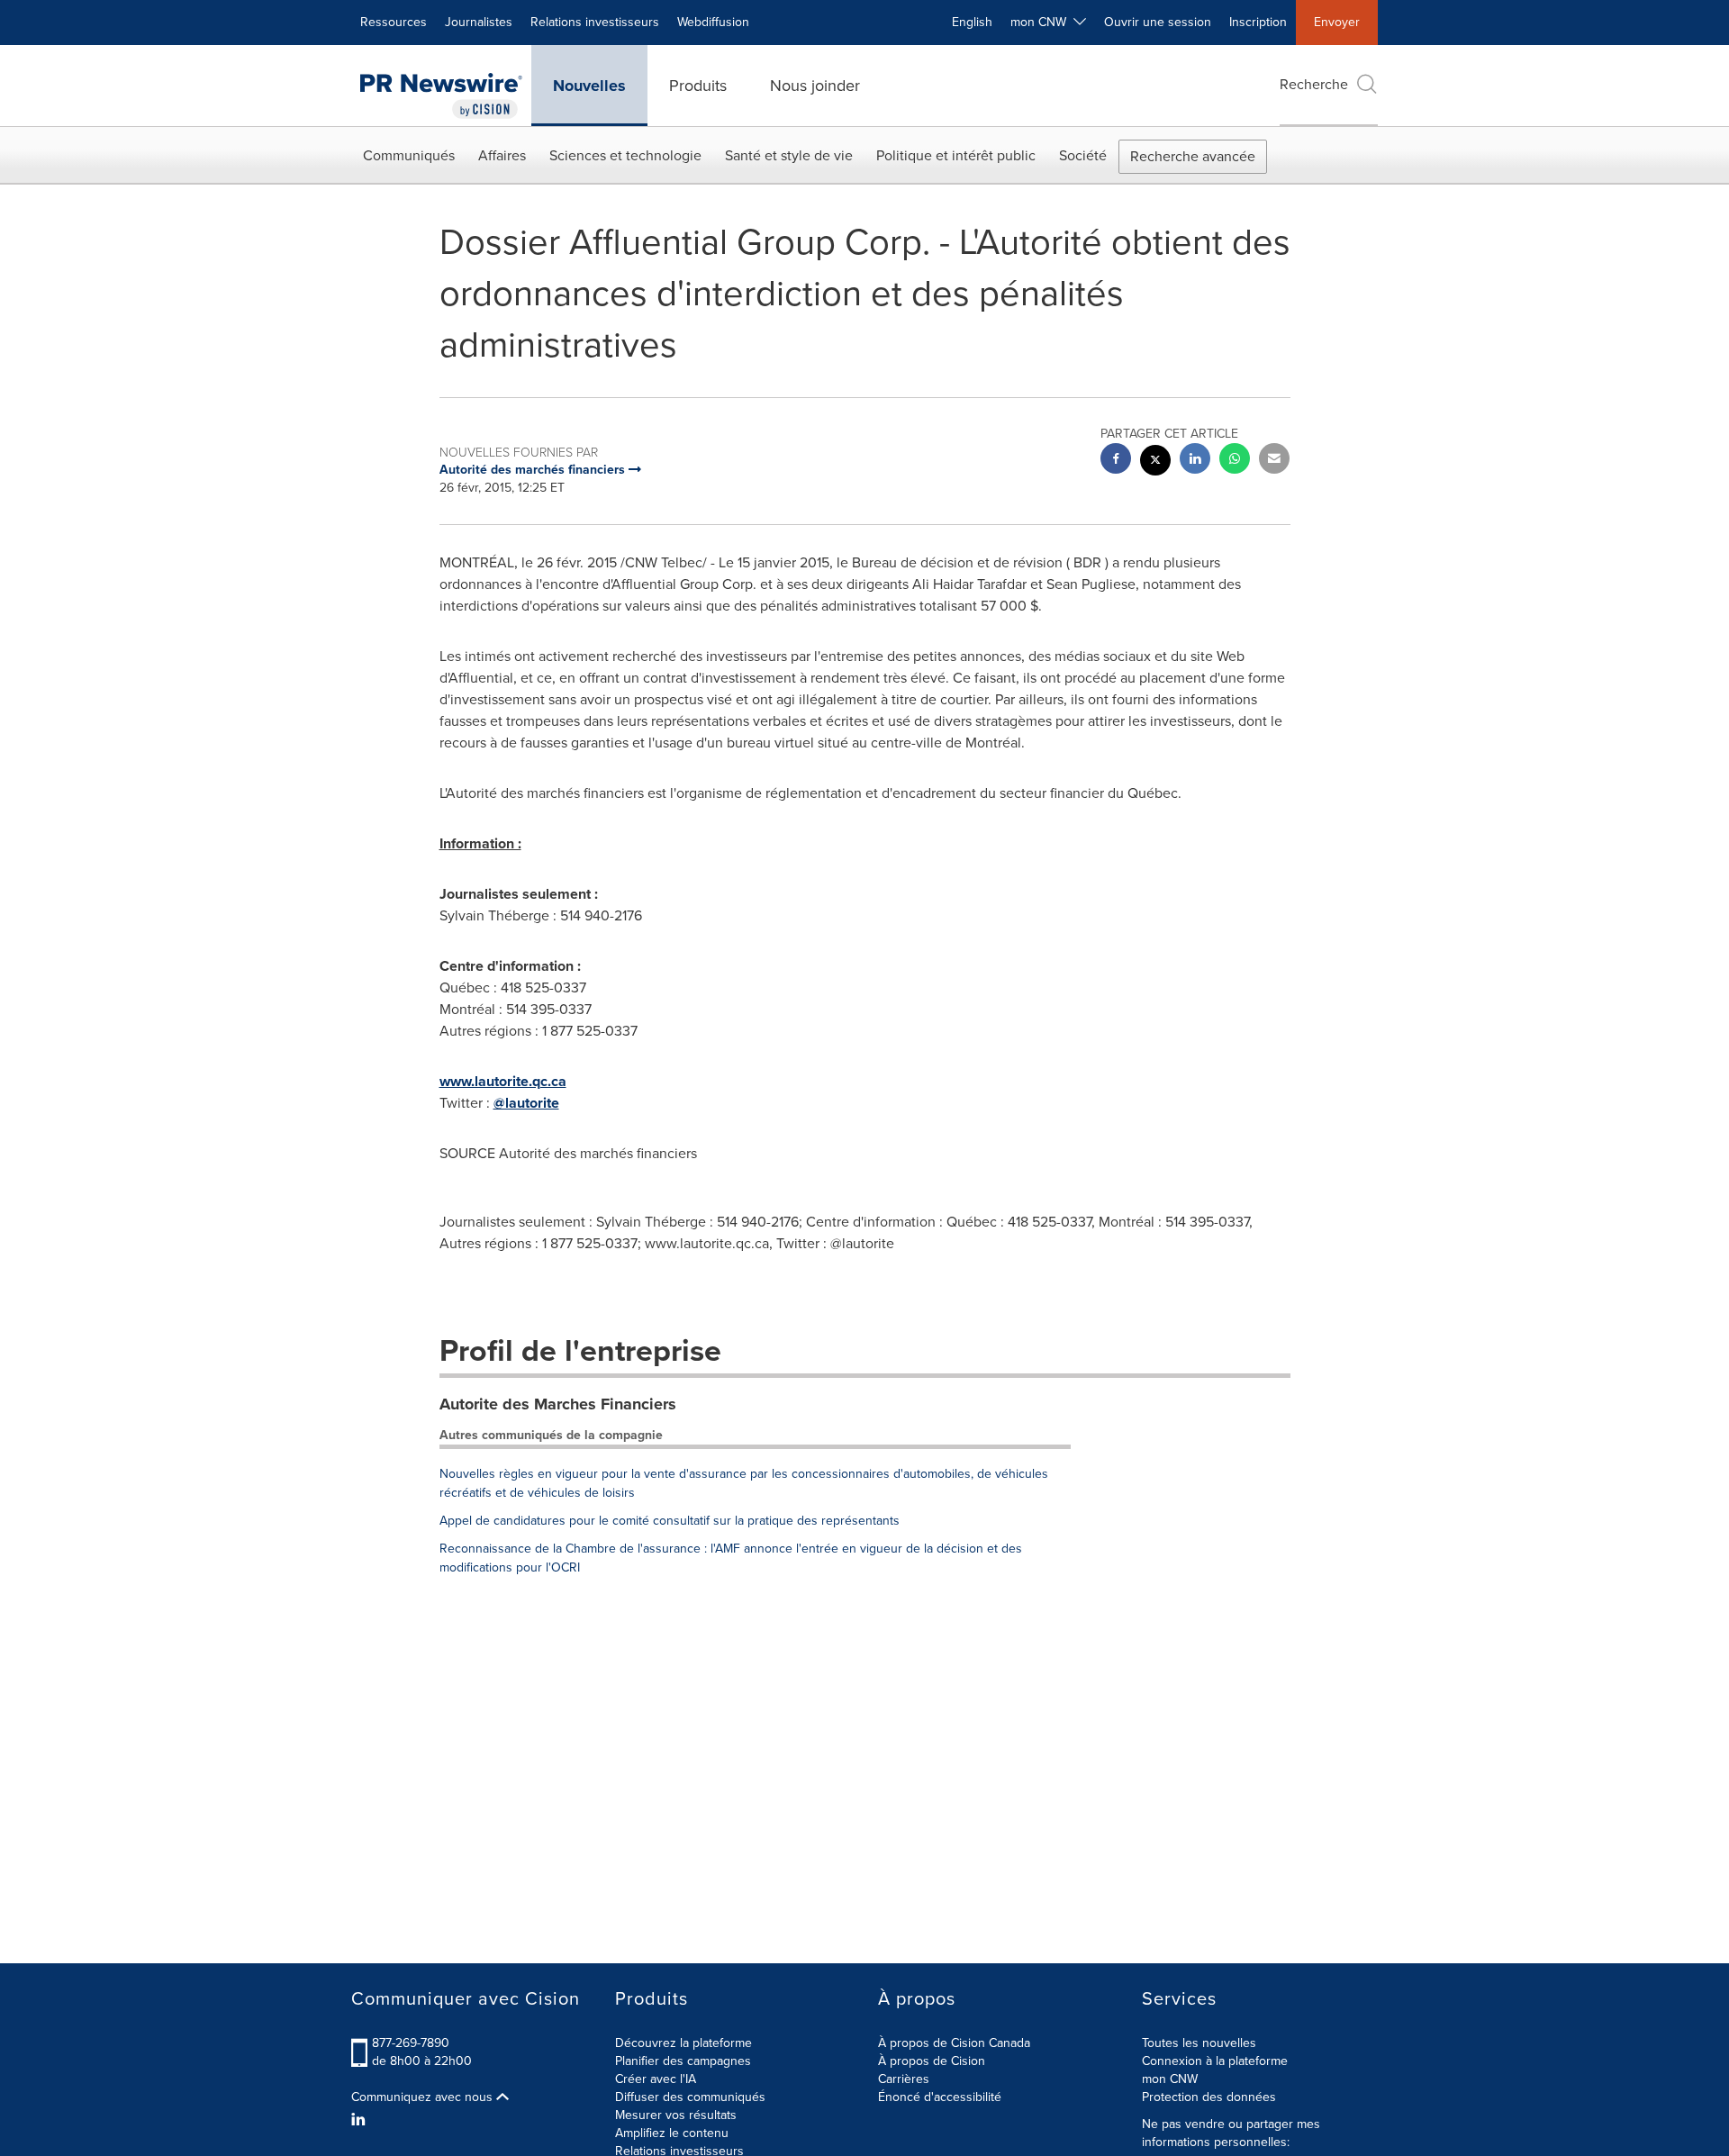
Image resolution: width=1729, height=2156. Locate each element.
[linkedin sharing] (1195, 461)
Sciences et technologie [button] (625, 155)
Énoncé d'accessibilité (940, 2097)
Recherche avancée (1193, 156)
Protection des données (1209, 2097)
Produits (698, 86)
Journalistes (479, 22)
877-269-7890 (411, 2043)
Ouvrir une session (1158, 22)
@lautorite (526, 1103)
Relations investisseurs (595, 22)
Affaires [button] (502, 155)
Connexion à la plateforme (1215, 2061)
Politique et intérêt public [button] (956, 155)
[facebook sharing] (1116, 461)
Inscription (1258, 22)
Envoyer (1337, 22)
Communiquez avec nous (424, 2097)
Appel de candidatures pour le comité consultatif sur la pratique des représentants (670, 1521)
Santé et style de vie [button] (789, 155)
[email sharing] (1274, 461)
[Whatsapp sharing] (1235, 461)
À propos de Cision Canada (954, 2043)
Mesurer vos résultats (676, 2115)
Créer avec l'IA (656, 2079)
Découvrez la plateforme (683, 2043)
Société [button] (1083, 155)
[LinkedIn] (361, 2120)
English (972, 22)
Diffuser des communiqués (690, 2097)
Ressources (394, 22)
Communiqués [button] (409, 155)
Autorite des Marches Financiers (558, 1404)
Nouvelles (589, 86)
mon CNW (1170, 2079)
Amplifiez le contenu (672, 2133)
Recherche (1314, 84)
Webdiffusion (713, 22)
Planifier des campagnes (683, 2061)
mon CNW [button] (1042, 22)
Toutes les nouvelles (1199, 2043)
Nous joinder (815, 86)
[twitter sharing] (1155, 462)
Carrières (904, 2079)
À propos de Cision (932, 2061)
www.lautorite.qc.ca (503, 1081)
